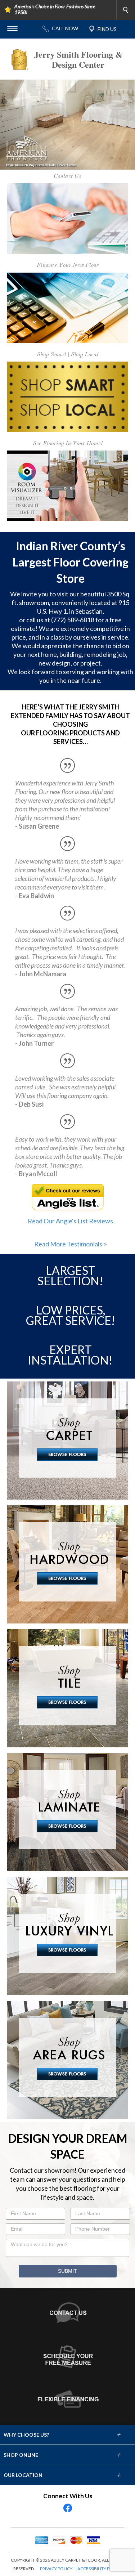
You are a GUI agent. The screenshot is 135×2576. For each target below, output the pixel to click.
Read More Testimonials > (71, 1154)
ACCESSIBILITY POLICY (100, 2479)
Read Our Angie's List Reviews (70, 1131)
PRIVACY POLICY (56, 2479)
